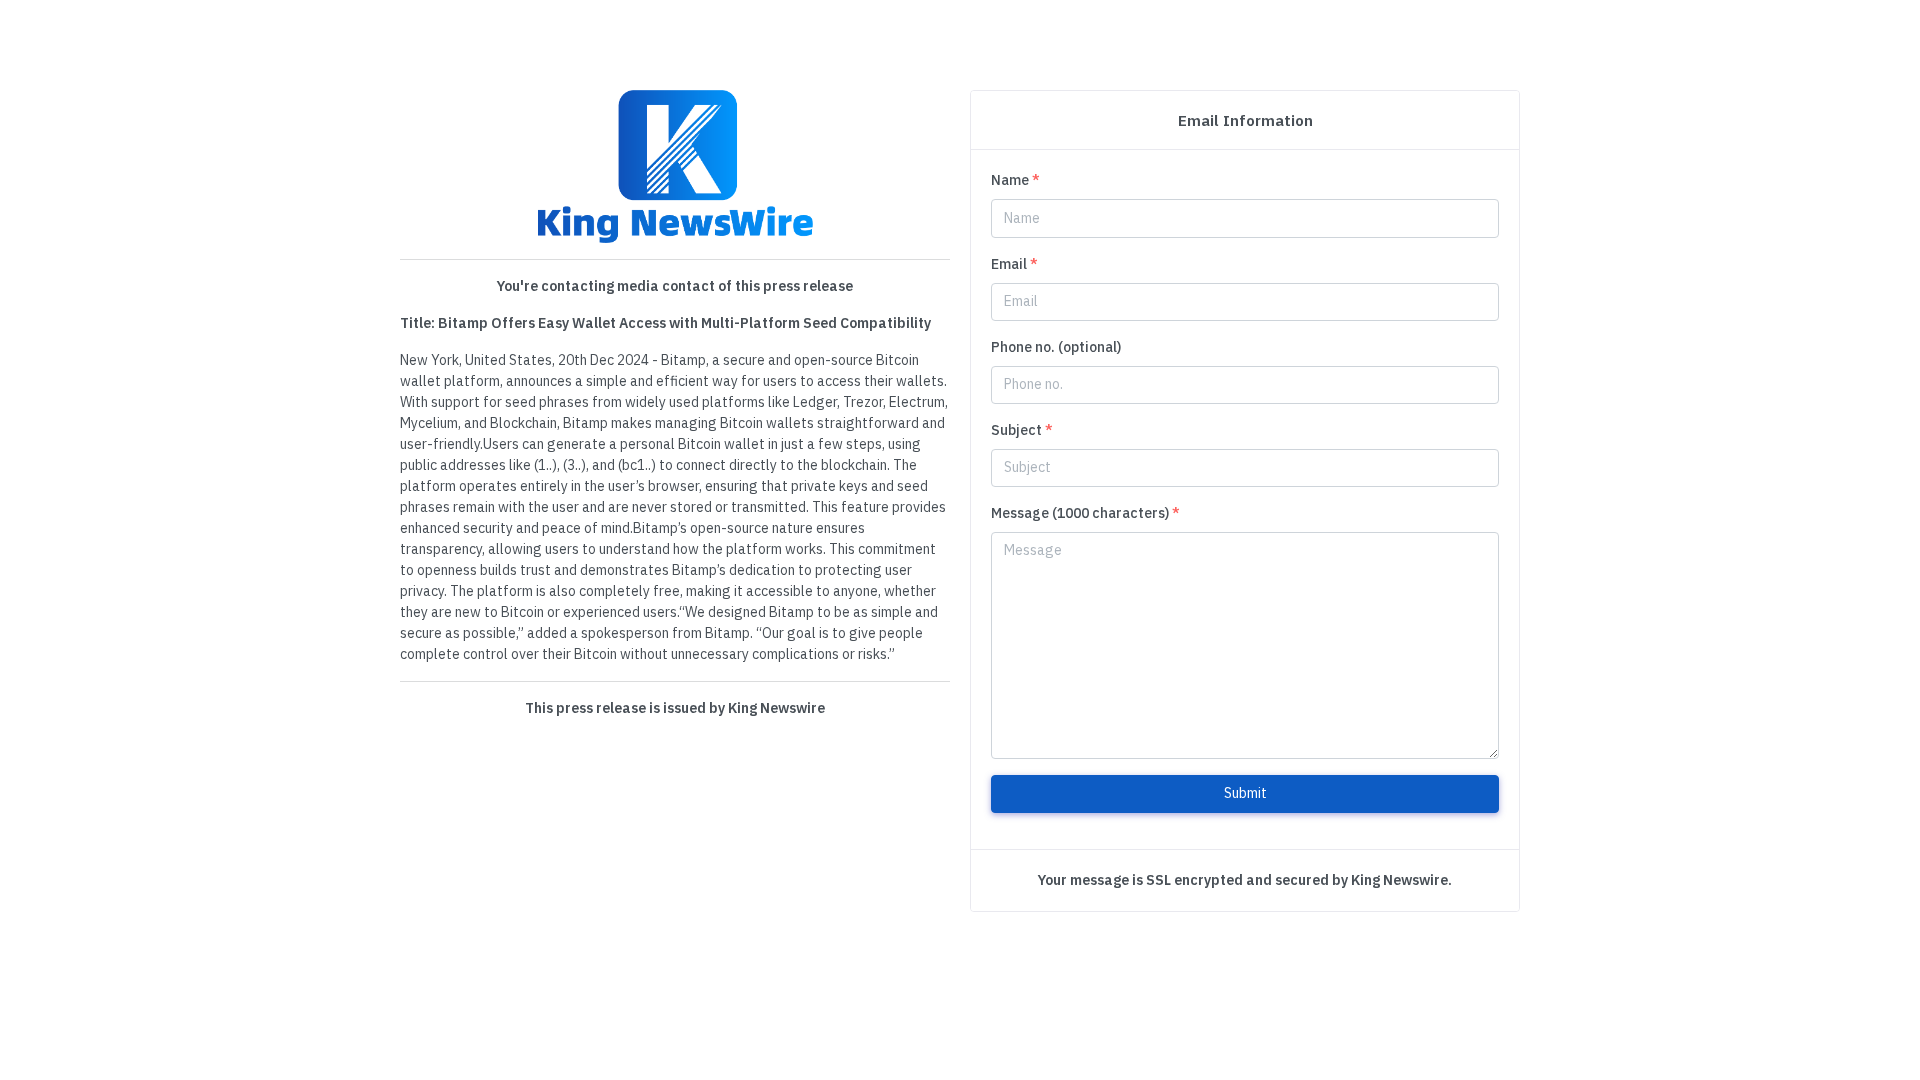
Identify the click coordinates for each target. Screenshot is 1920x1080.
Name (1015, 180)
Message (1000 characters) (1085, 513)
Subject (1022, 430)
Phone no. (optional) (1056, 347)
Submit (1245, 793)
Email (1014, 264)
